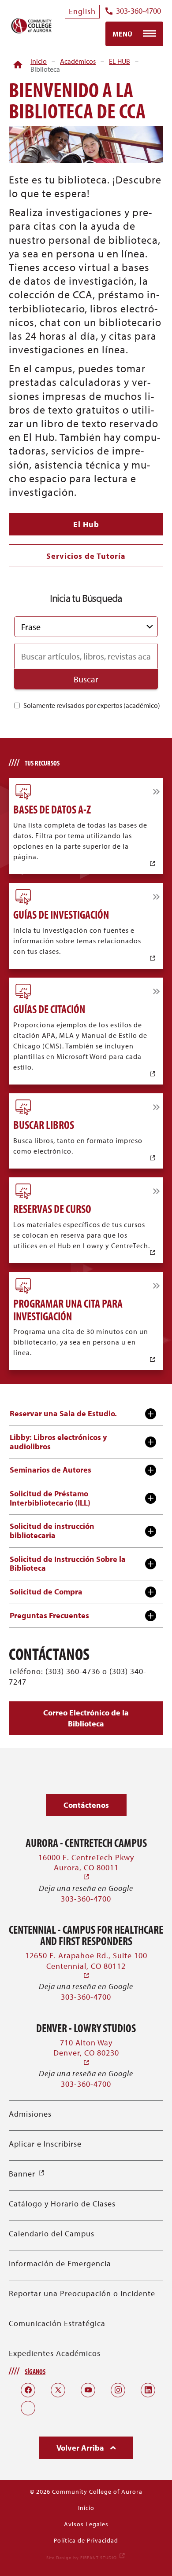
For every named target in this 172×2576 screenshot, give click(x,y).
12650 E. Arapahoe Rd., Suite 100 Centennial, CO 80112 (86, 1966)
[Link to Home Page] (18, 65)
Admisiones (30, 2114)
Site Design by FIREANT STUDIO (86, 2558)
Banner (27, 2174)
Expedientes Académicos (55, 2353)
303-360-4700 (138, 11)
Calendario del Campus (52, 2233)
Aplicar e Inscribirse (45, 2144)
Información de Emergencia (60, 2263)
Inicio (39, 61)
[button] (86, 1718)
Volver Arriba (81, 2448)
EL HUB (120, 61)
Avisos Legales (86, 2524)
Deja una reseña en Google (86, 1888)
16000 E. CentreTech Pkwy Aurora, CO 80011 (86, 1867)
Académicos (78, 61)
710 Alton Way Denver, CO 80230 (86, 2053)
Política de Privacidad (86, 2540)
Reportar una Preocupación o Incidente (82, 2293)
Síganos (35, 2371)
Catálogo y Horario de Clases (62, 2204)
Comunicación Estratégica (57, 2323)
